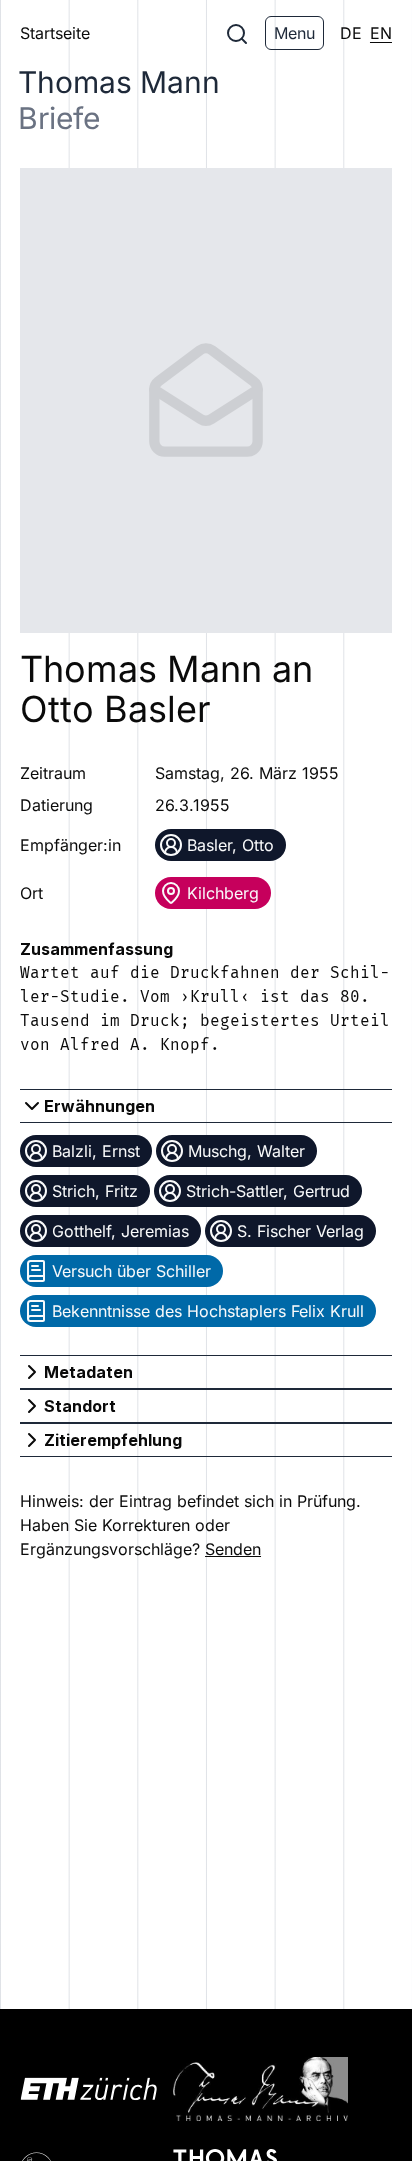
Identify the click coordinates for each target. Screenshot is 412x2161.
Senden (233, 1549)
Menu (294, 33)
